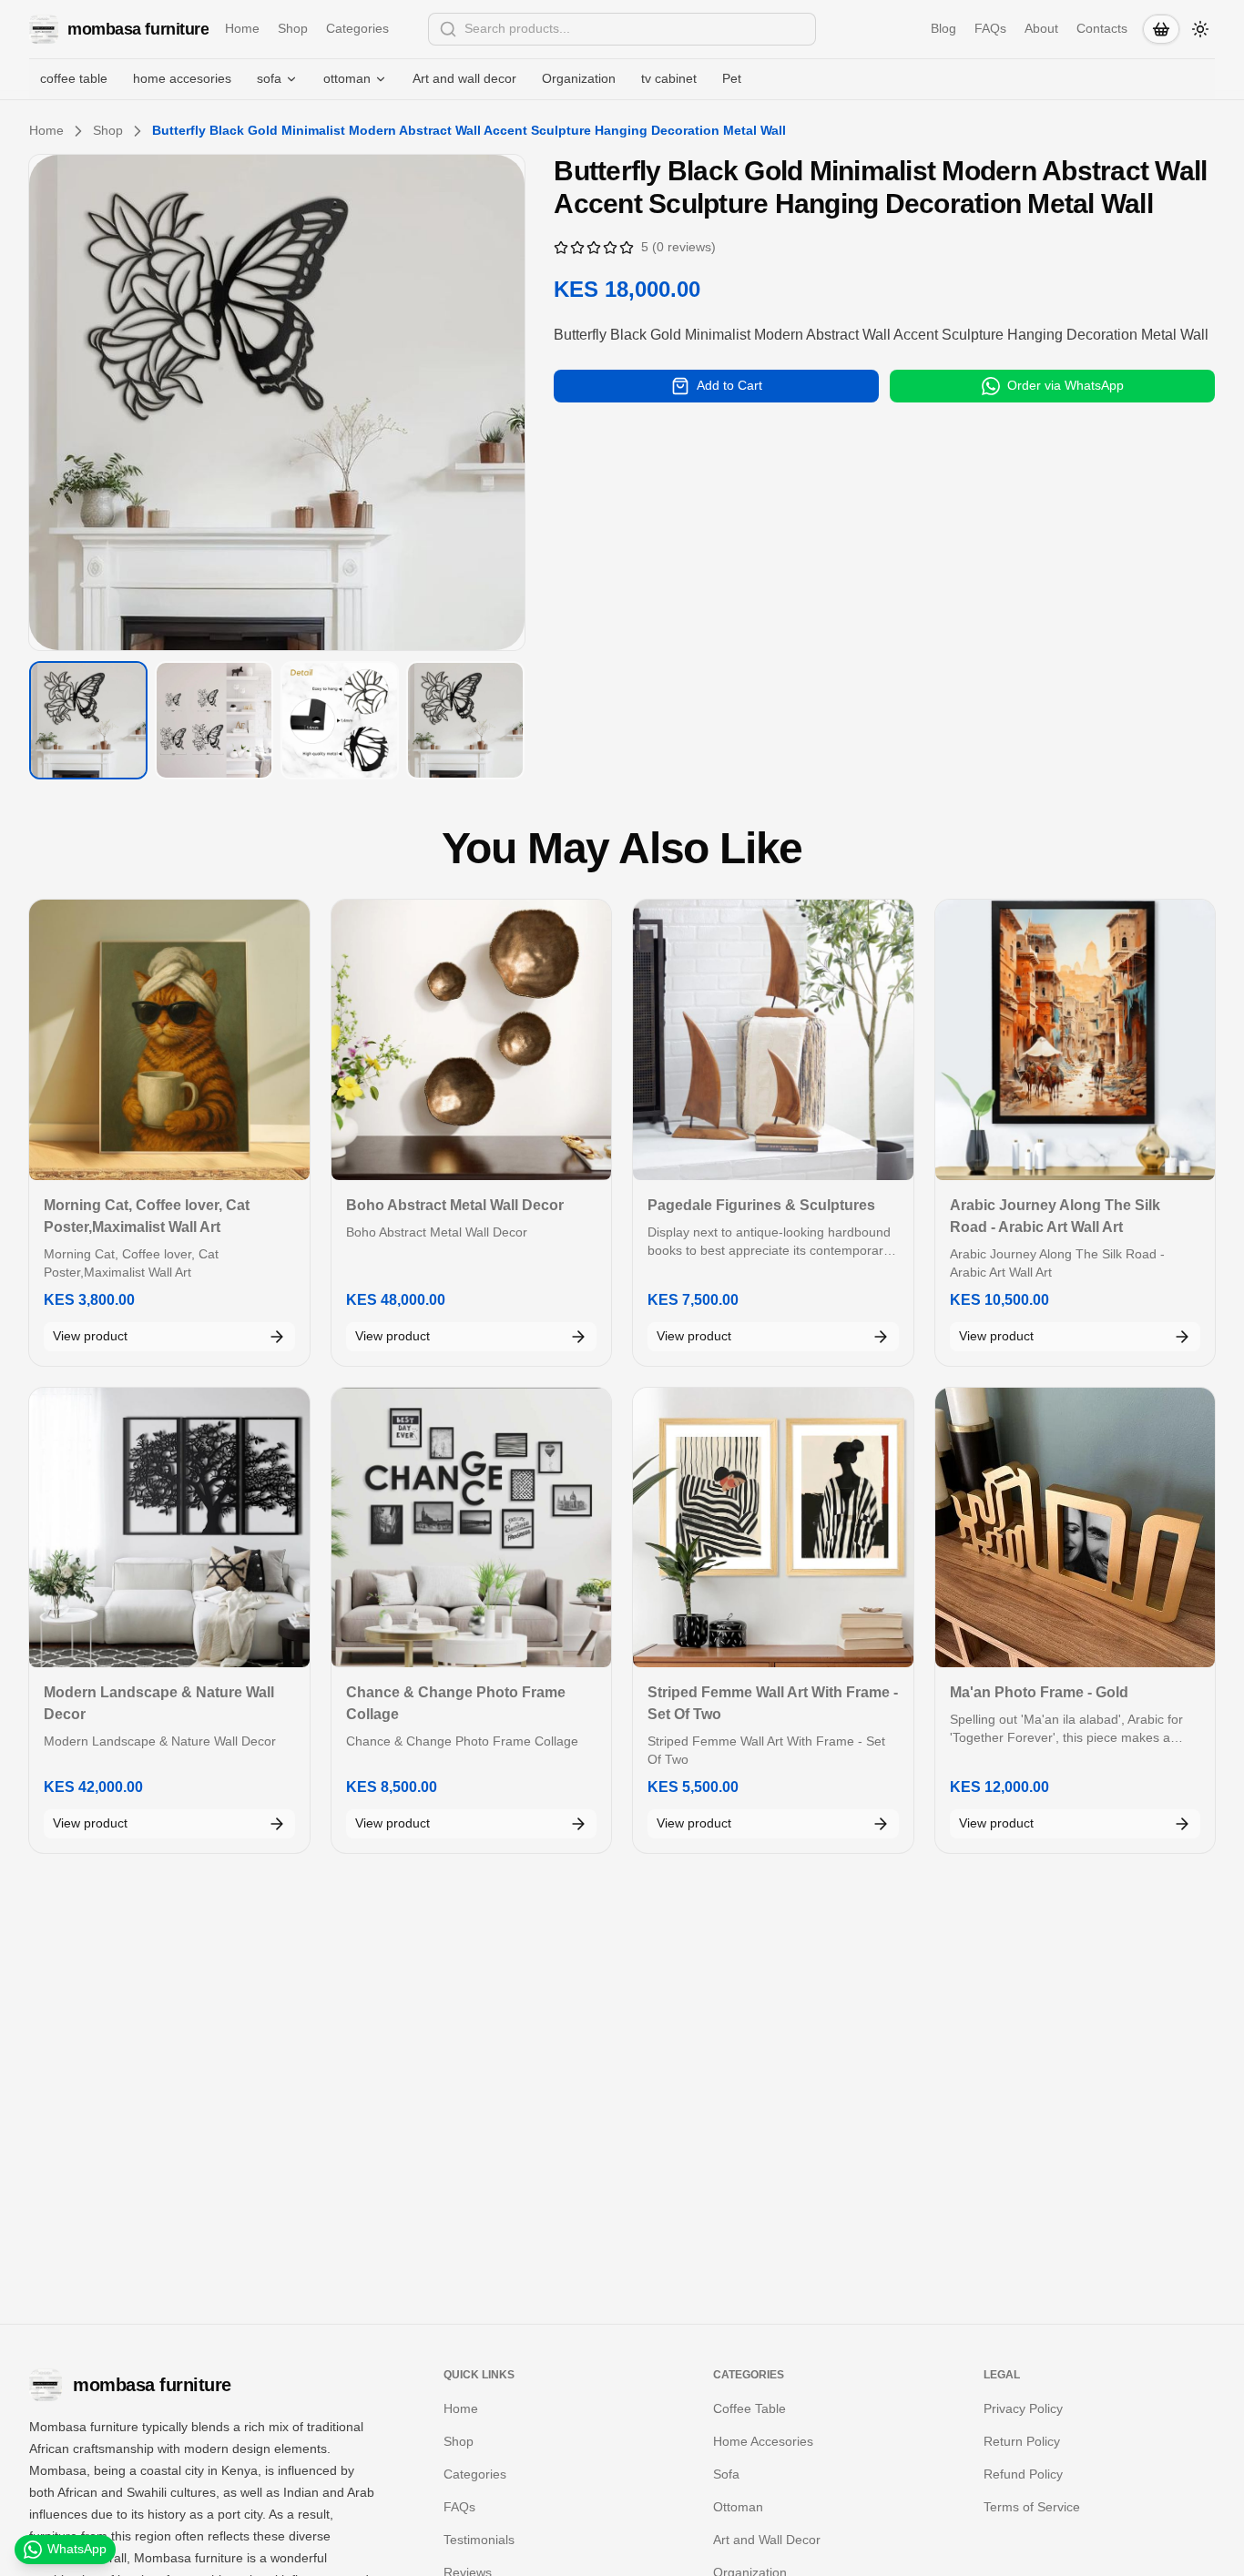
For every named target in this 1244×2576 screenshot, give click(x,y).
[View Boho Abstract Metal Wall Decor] (472, 1040)
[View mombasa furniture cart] (1161, 29)
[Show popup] (811, 29)
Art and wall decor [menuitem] (464, 78)
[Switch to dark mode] (1200, 29)
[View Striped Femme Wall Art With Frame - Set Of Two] (773, 1528)
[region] (277, 402)
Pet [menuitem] (732, 78)
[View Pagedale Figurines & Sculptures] (773, 1040)
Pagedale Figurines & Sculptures (761, 1205)
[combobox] (622, 29)
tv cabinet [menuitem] (669, 78)
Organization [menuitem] (579, 78)
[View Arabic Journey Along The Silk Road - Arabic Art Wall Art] (1076, 1040)
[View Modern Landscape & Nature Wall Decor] (169, 1528)
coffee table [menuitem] (74, 78)
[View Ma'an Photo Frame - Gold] (1076, 1528)
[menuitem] (277, 79)
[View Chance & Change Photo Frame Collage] (472, 1528)
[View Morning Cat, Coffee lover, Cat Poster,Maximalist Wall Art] (169, 1040)
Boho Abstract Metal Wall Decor (455, 1205)
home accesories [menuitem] (182, 78)
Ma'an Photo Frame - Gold (1039, 1692)
